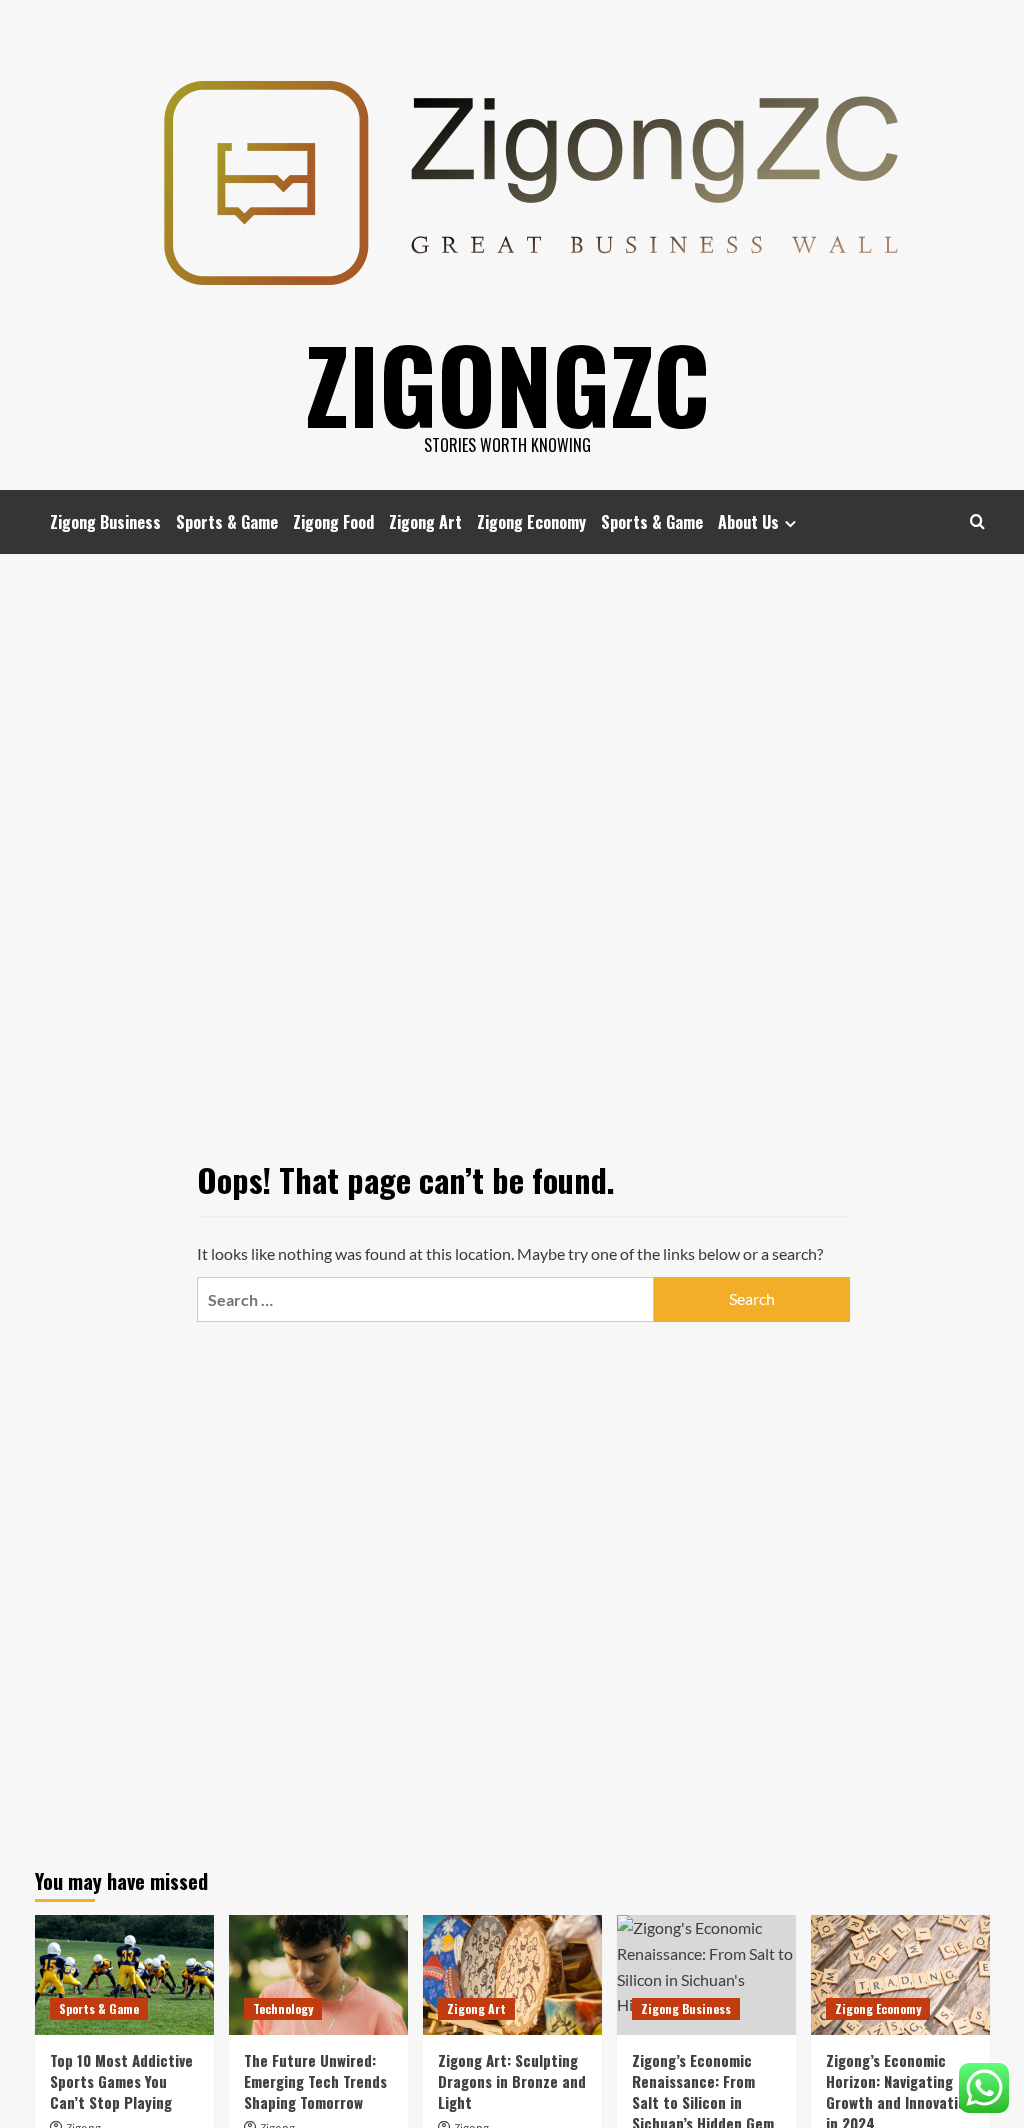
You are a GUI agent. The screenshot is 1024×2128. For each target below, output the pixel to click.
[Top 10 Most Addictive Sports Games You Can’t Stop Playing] (124, 1974)
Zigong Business (105, 522)
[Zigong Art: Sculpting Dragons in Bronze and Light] (512, 1974)
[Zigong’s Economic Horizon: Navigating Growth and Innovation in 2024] (900, 1974)
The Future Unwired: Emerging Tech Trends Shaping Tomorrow (315, 2081)
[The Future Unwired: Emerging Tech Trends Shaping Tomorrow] (318, 1974)
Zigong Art (425, 522)
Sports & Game (227, 522)
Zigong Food (333, 522)
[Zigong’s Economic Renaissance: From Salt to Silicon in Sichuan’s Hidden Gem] (706, 1974)
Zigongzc (507, 383)
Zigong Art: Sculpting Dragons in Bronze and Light (512, 2081)
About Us (748, 522)
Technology (283, 2008)
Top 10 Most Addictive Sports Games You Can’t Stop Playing (121, 2081)
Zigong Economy (531, 522)
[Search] (977, 521)
